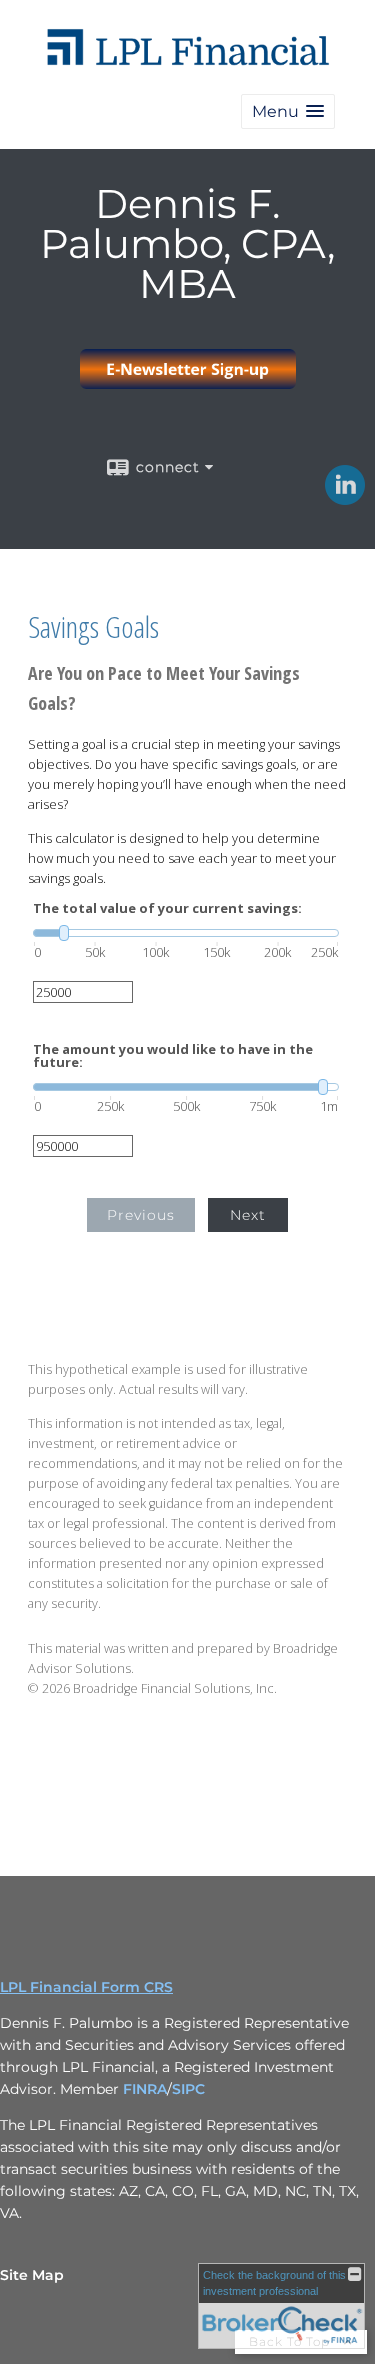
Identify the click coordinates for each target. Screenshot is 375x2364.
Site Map (32, 2275)
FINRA (145, 2089)
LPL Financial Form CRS (86, 1987)
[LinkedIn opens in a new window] (345, 498)
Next (248, 1215)
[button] (288, 111)
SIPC (188, 2089)
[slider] (186, 933)
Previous (141, 1215)
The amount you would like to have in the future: (173, 1056)
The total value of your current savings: (167, 908)
